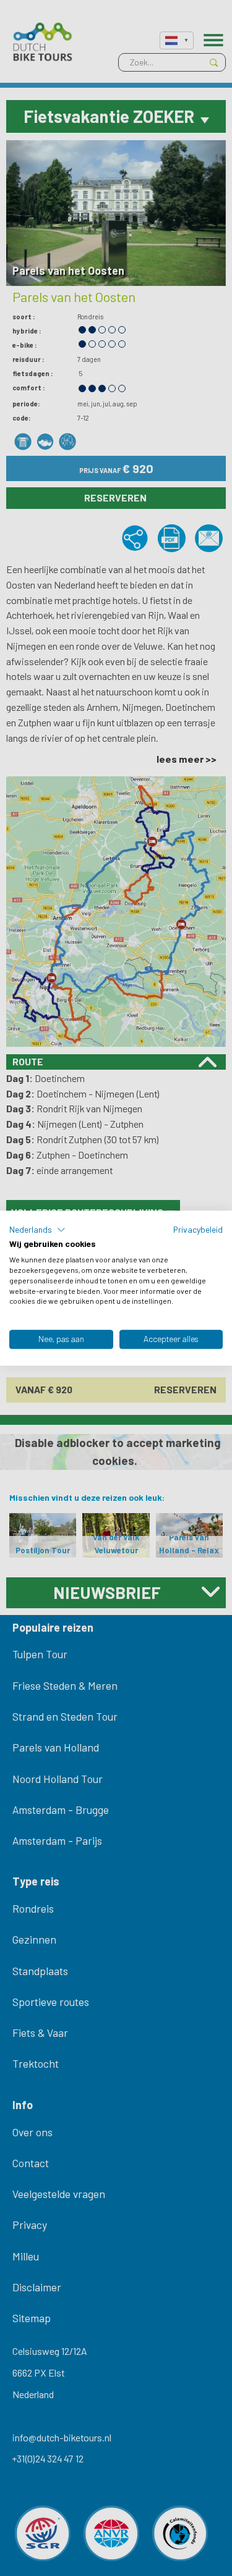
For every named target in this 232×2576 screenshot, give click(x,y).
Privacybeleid (198, 1229)
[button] (37, 1230)
